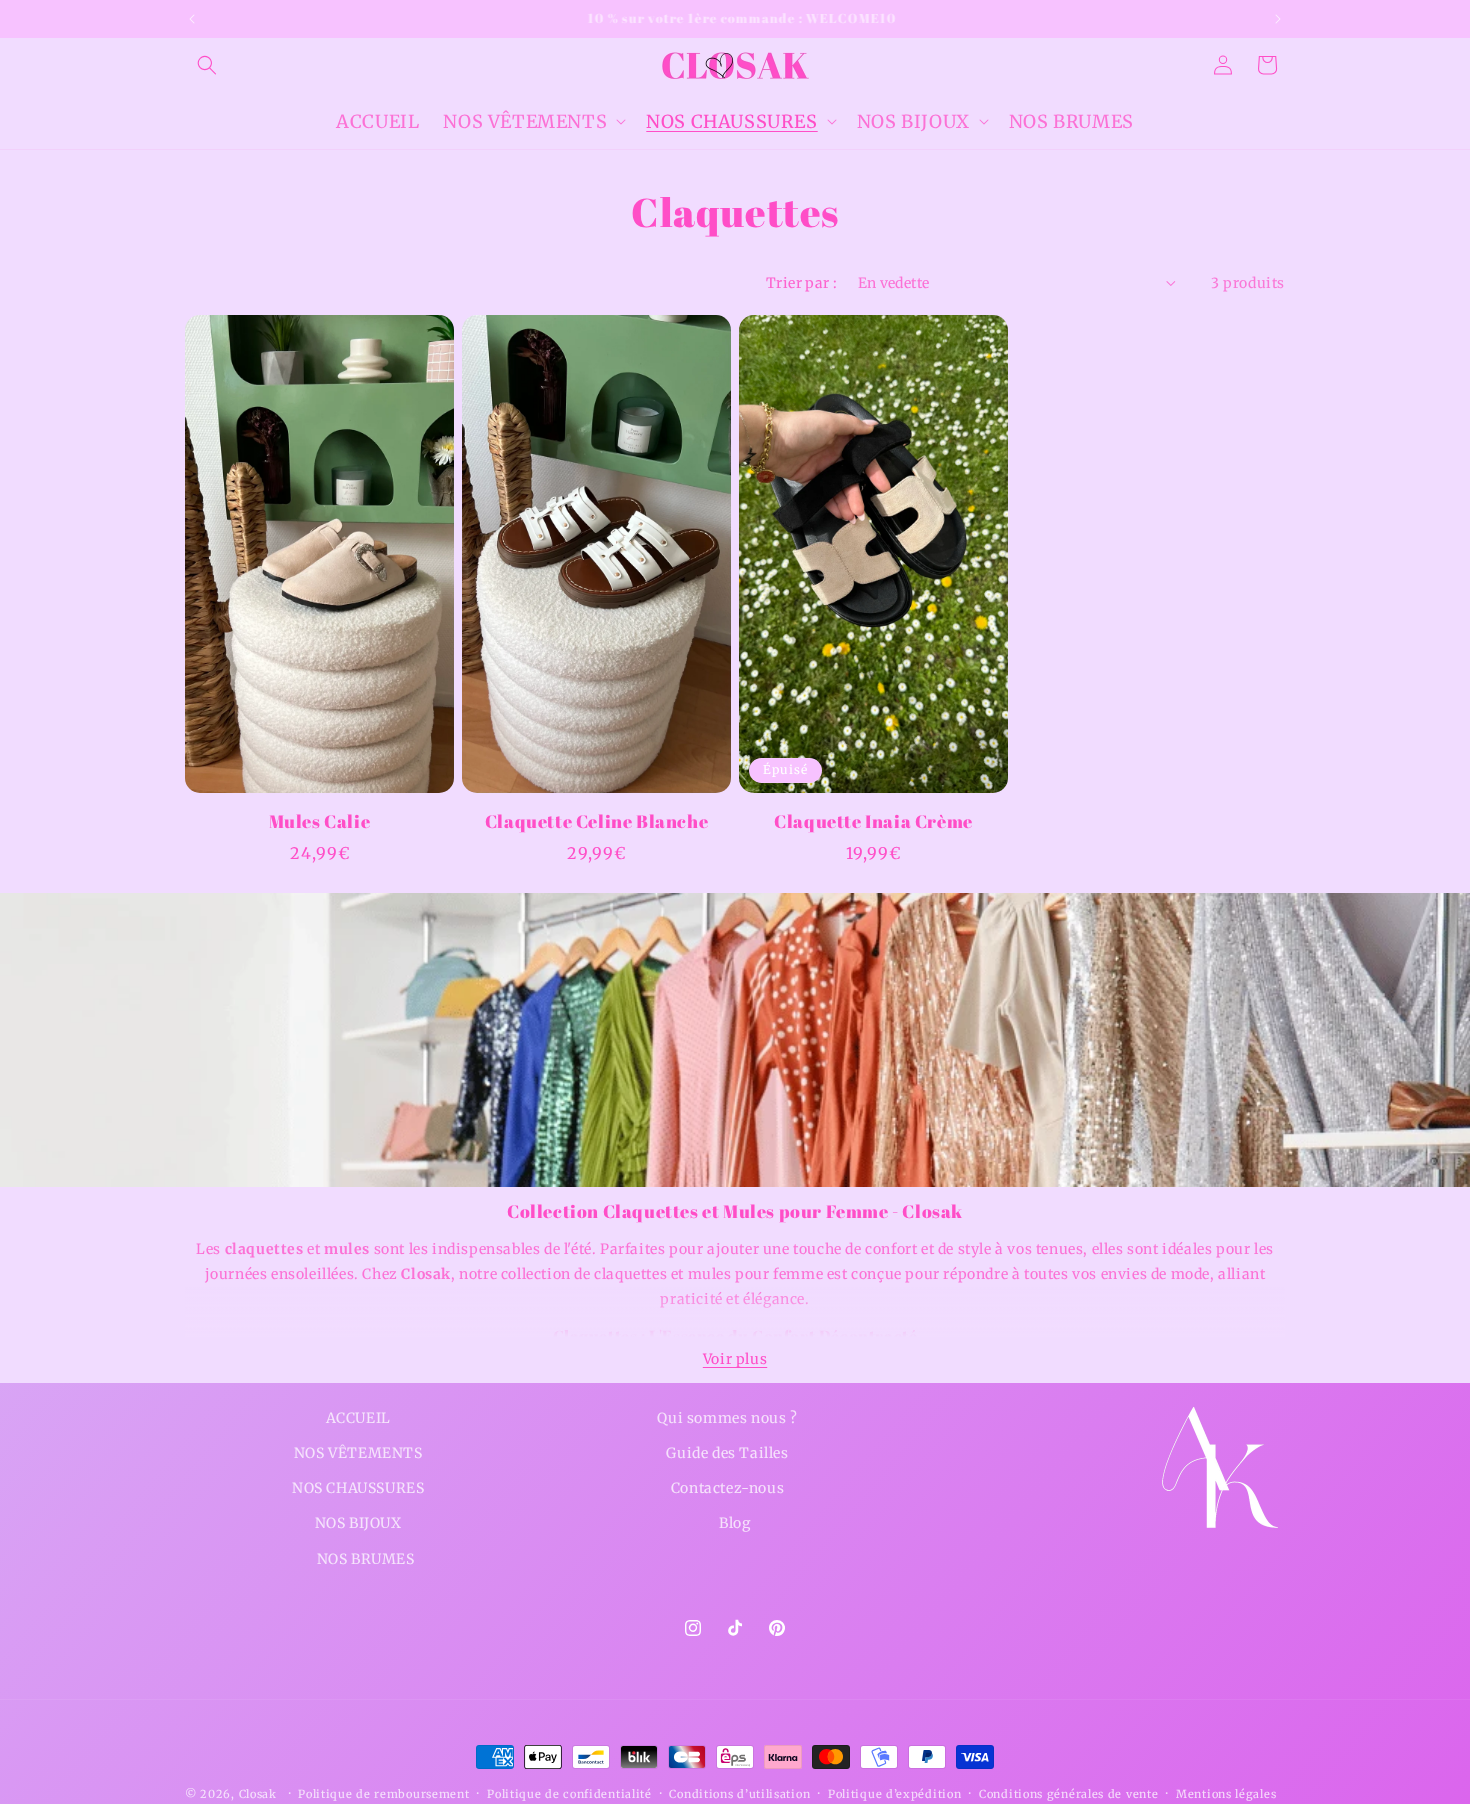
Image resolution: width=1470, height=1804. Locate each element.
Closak (258, 1794)
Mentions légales (1226, 1793)
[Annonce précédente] (192, 19)
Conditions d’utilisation (739, 1793)
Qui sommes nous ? (727, 1418)
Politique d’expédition (894, 1793)
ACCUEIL (358, 1418)
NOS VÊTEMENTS (358, 1453)
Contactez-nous (727, 1488)
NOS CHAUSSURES (358, 1488)
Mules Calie (320, 821)
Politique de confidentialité (569, 1793)
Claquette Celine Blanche (596, 821)
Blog (734, 1523)
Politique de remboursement (383, 1793)
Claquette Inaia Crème (873, 821)
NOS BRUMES (366, 1558)
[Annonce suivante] (1278, 19)
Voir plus (735, 1359)
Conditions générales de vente (1068, 1793)
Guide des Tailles (727, 1453)
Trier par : (801, 283)
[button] (207, 65)
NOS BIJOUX (358, 1523)
